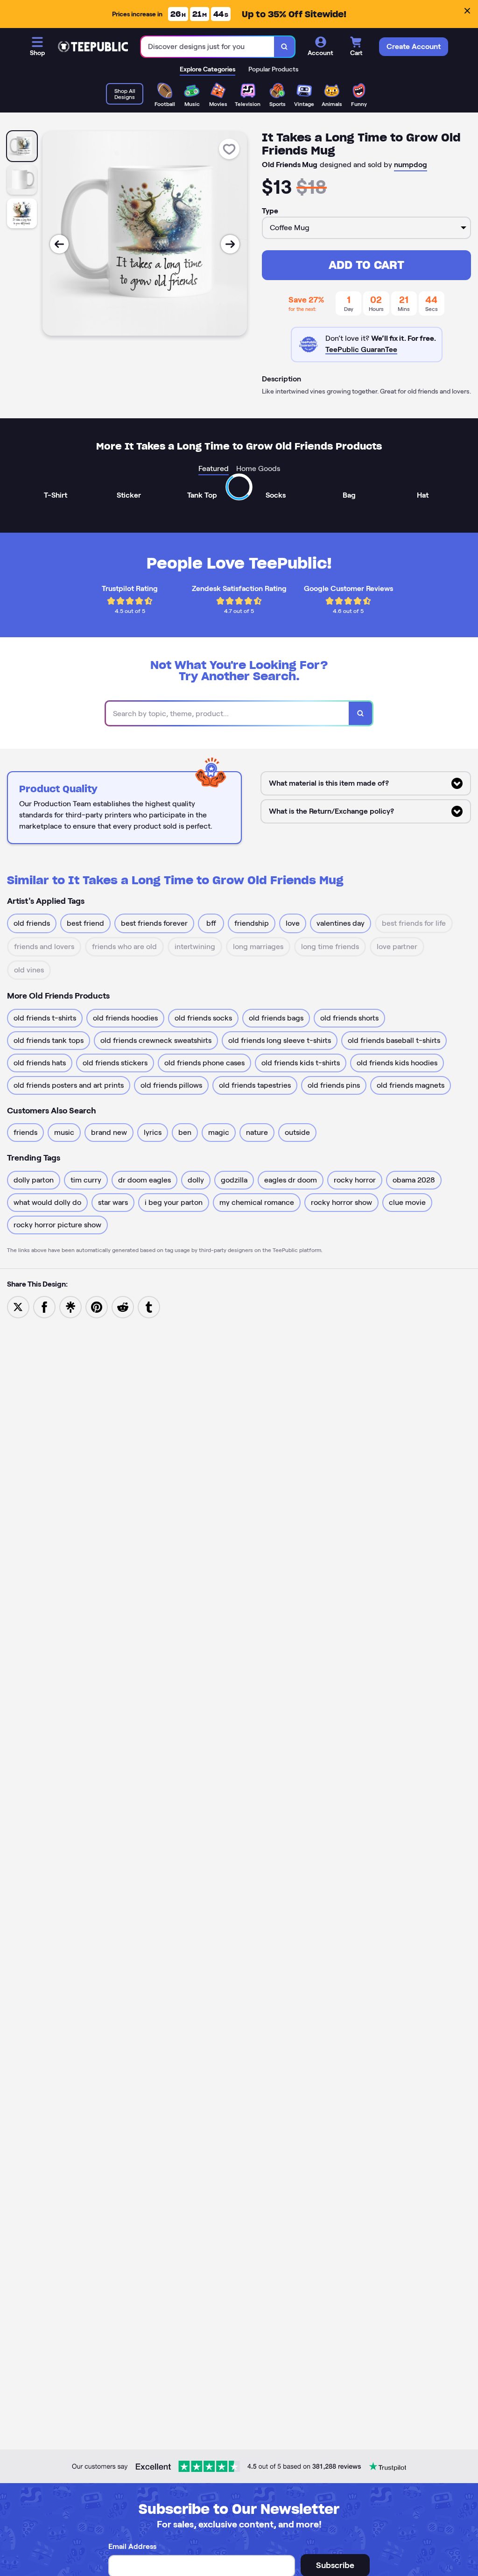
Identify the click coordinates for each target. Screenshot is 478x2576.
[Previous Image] (59, 244)
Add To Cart (366, 265)
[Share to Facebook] (44, 1306)
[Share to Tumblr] (149, 1306)
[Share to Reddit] (123, 1306)
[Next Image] (230, 244)
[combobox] (208, 47)
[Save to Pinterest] (97, 1306)
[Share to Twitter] (18, 1306)
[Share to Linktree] (70, 1306)
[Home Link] (93, 47)
